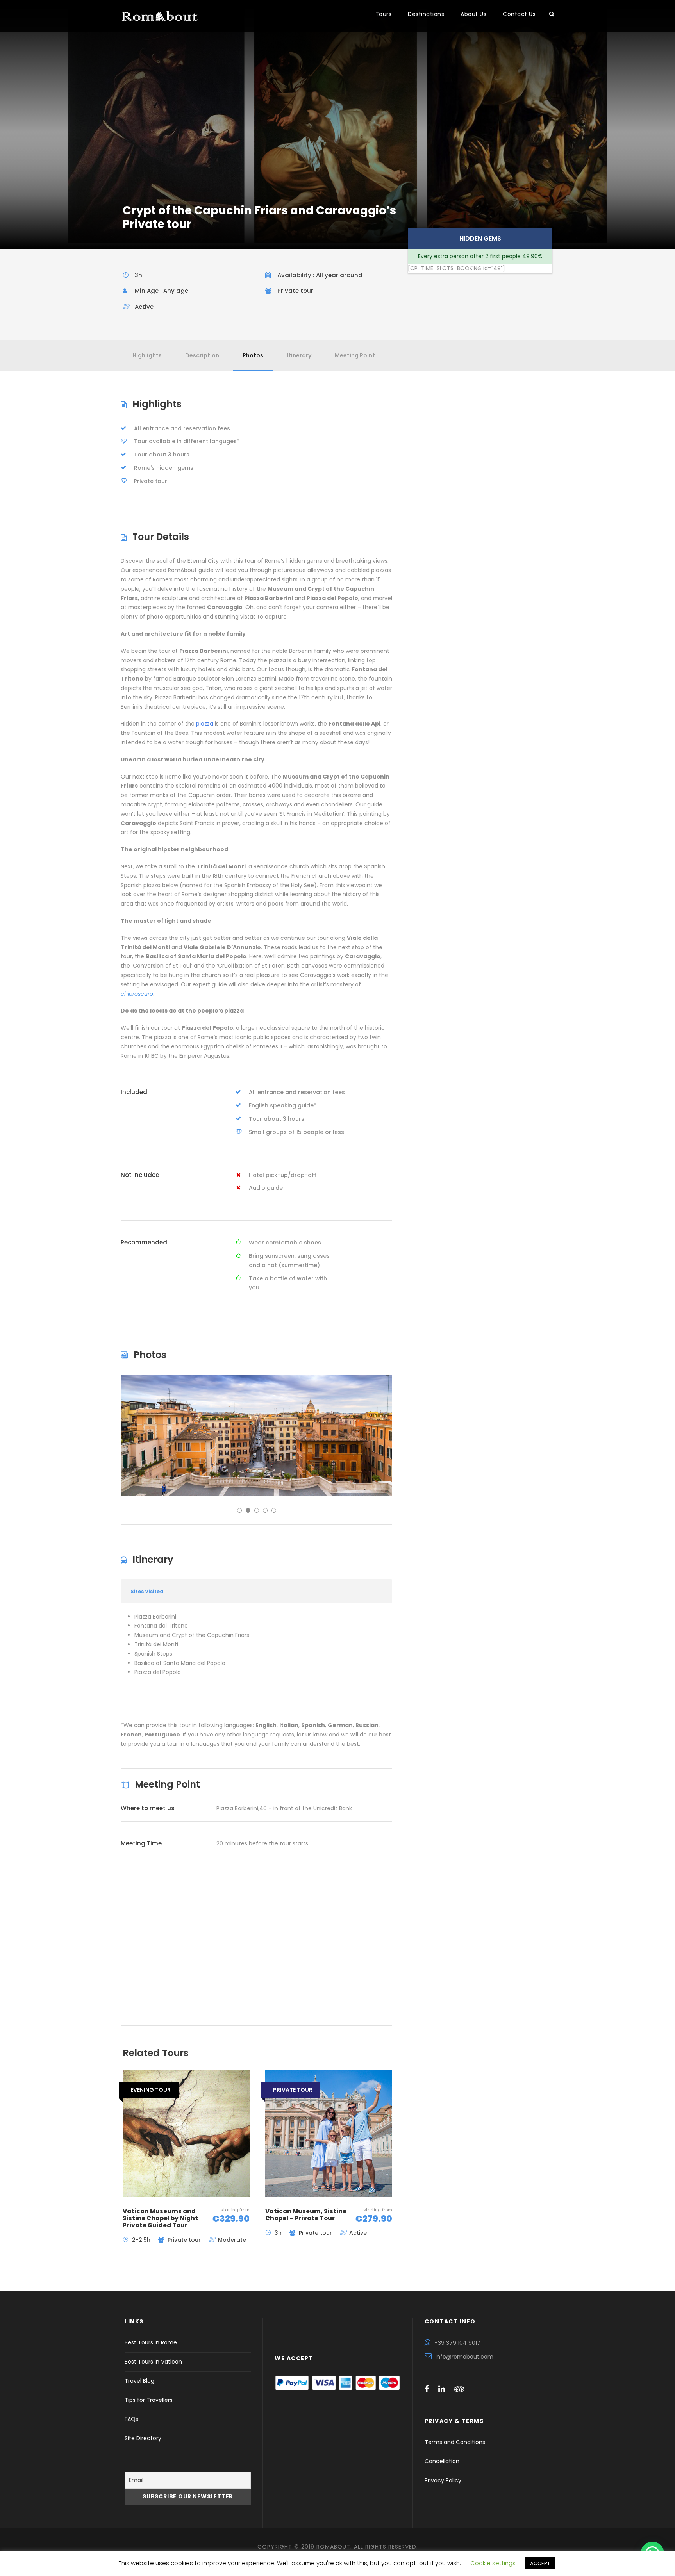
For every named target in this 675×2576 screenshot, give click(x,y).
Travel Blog (139, 2381)
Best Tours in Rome (151, 2342)
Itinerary (299, 355)
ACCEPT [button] (540, 2563)
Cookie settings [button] (493, 2563)
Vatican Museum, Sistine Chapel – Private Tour (306, 2215)
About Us (473, 14)
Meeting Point (355, 355)
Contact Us (519, 14)
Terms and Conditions (455, 2442)
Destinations (426, 14)
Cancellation (442, 2461)
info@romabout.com (464, 2357)
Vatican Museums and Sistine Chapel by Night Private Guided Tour (160, 2218)
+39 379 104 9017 (457, 2343)
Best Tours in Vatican (153, 2362)
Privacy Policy (443, 2480)
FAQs (131, 2419)
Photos (253, 355)
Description (202, 355)
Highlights (147, 355)
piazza (205, 724)
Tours (384, 14)
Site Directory (143, 2438)
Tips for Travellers (149, 2400)
